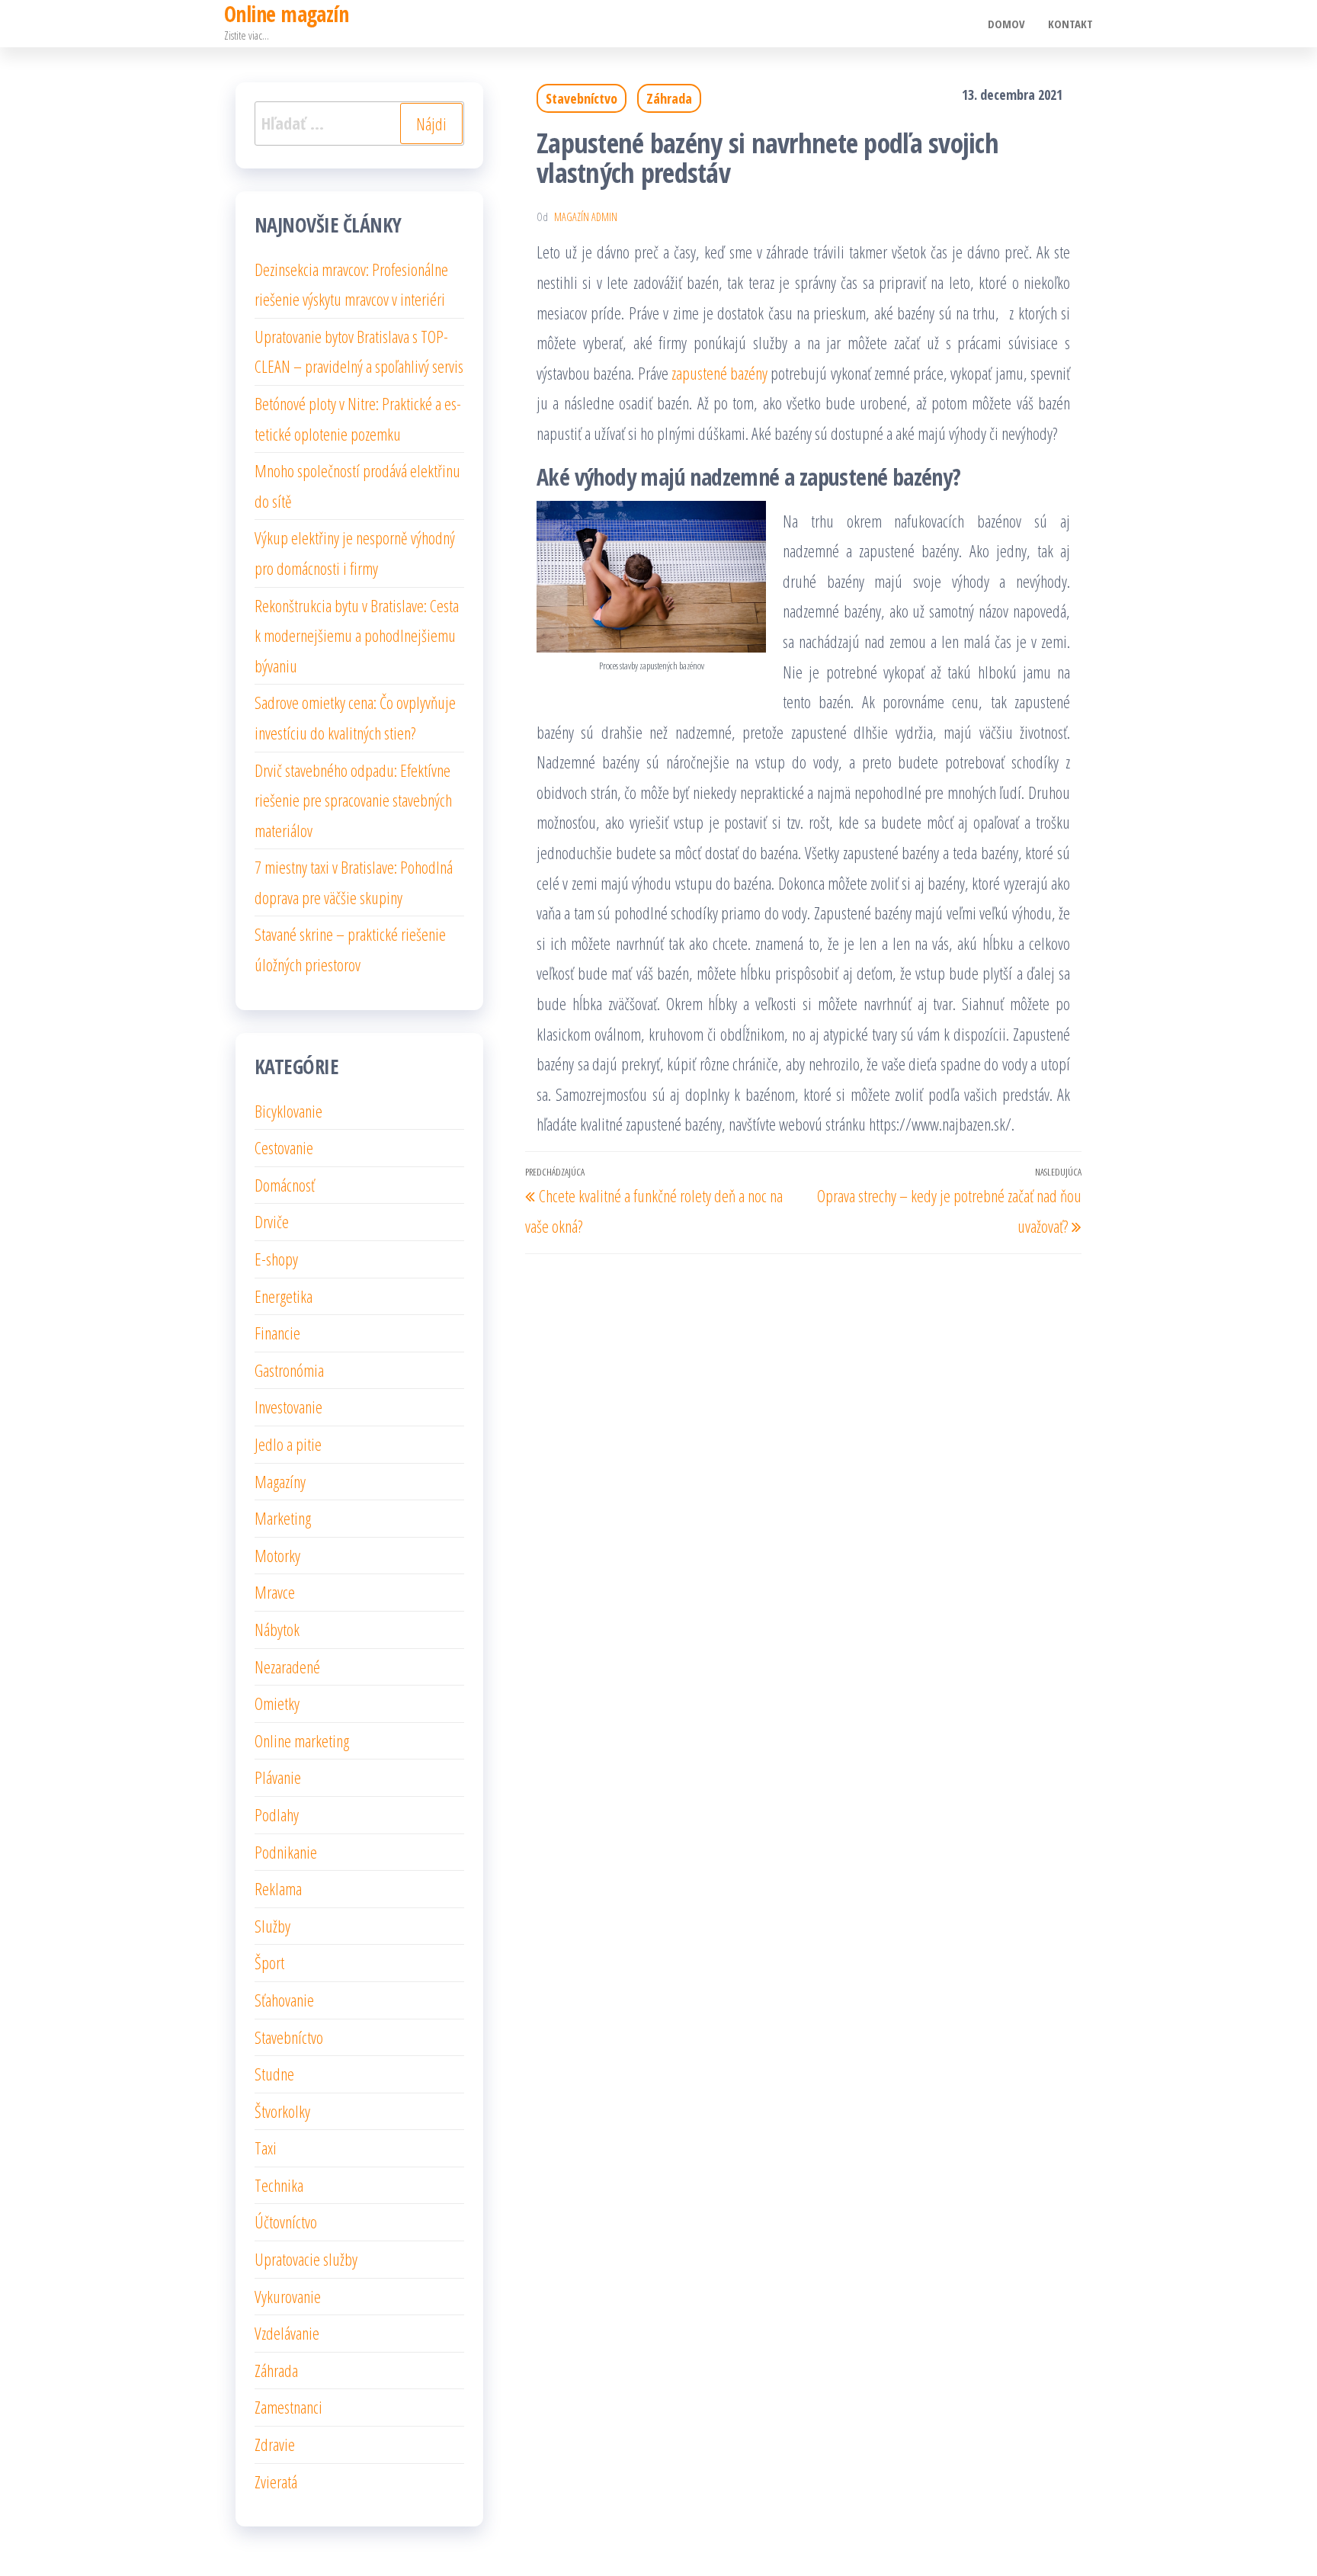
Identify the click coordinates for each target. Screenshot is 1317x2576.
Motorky (277, 1555)
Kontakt (1070, 24)
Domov (1006, 24)
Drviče (272, 1221)
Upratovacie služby (306, 2259)
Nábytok (277, 1629)
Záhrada (669, 98)
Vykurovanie (288, 2296)
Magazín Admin (586, 217)
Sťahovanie (284, 2000)
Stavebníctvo (582, 98)
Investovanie (288, 1407)
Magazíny (280, 1481)
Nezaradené (287, 1667)
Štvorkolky (282, 2111)
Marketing (283, 1518)
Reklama (278, 1888)
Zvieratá (276, 2481)
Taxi (266, 2148)
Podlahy (277, 1814)
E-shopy (276, 1259)
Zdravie (275, 2444)
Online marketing (302, 1740)
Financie (277, 1333)
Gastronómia (289, 1370)
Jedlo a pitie (288, 1444)
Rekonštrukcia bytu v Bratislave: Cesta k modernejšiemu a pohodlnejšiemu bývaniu (357, 635)
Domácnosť (285, 1185)
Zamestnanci (288, 2407)
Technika (279, 2185)
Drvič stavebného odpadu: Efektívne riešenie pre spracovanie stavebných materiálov (353, 800)
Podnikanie (286, 1852)
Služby (272, 1926)
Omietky (277, 1703)
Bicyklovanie (288, 1111)
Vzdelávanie (287, 2333)
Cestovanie (284, 1147)
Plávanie (278, 1777)
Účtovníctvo (286, 2222)
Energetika (284, 1296)
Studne (274, 2074)
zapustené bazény (719, 373)
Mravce (275, 1592)
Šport (269, 1962)
